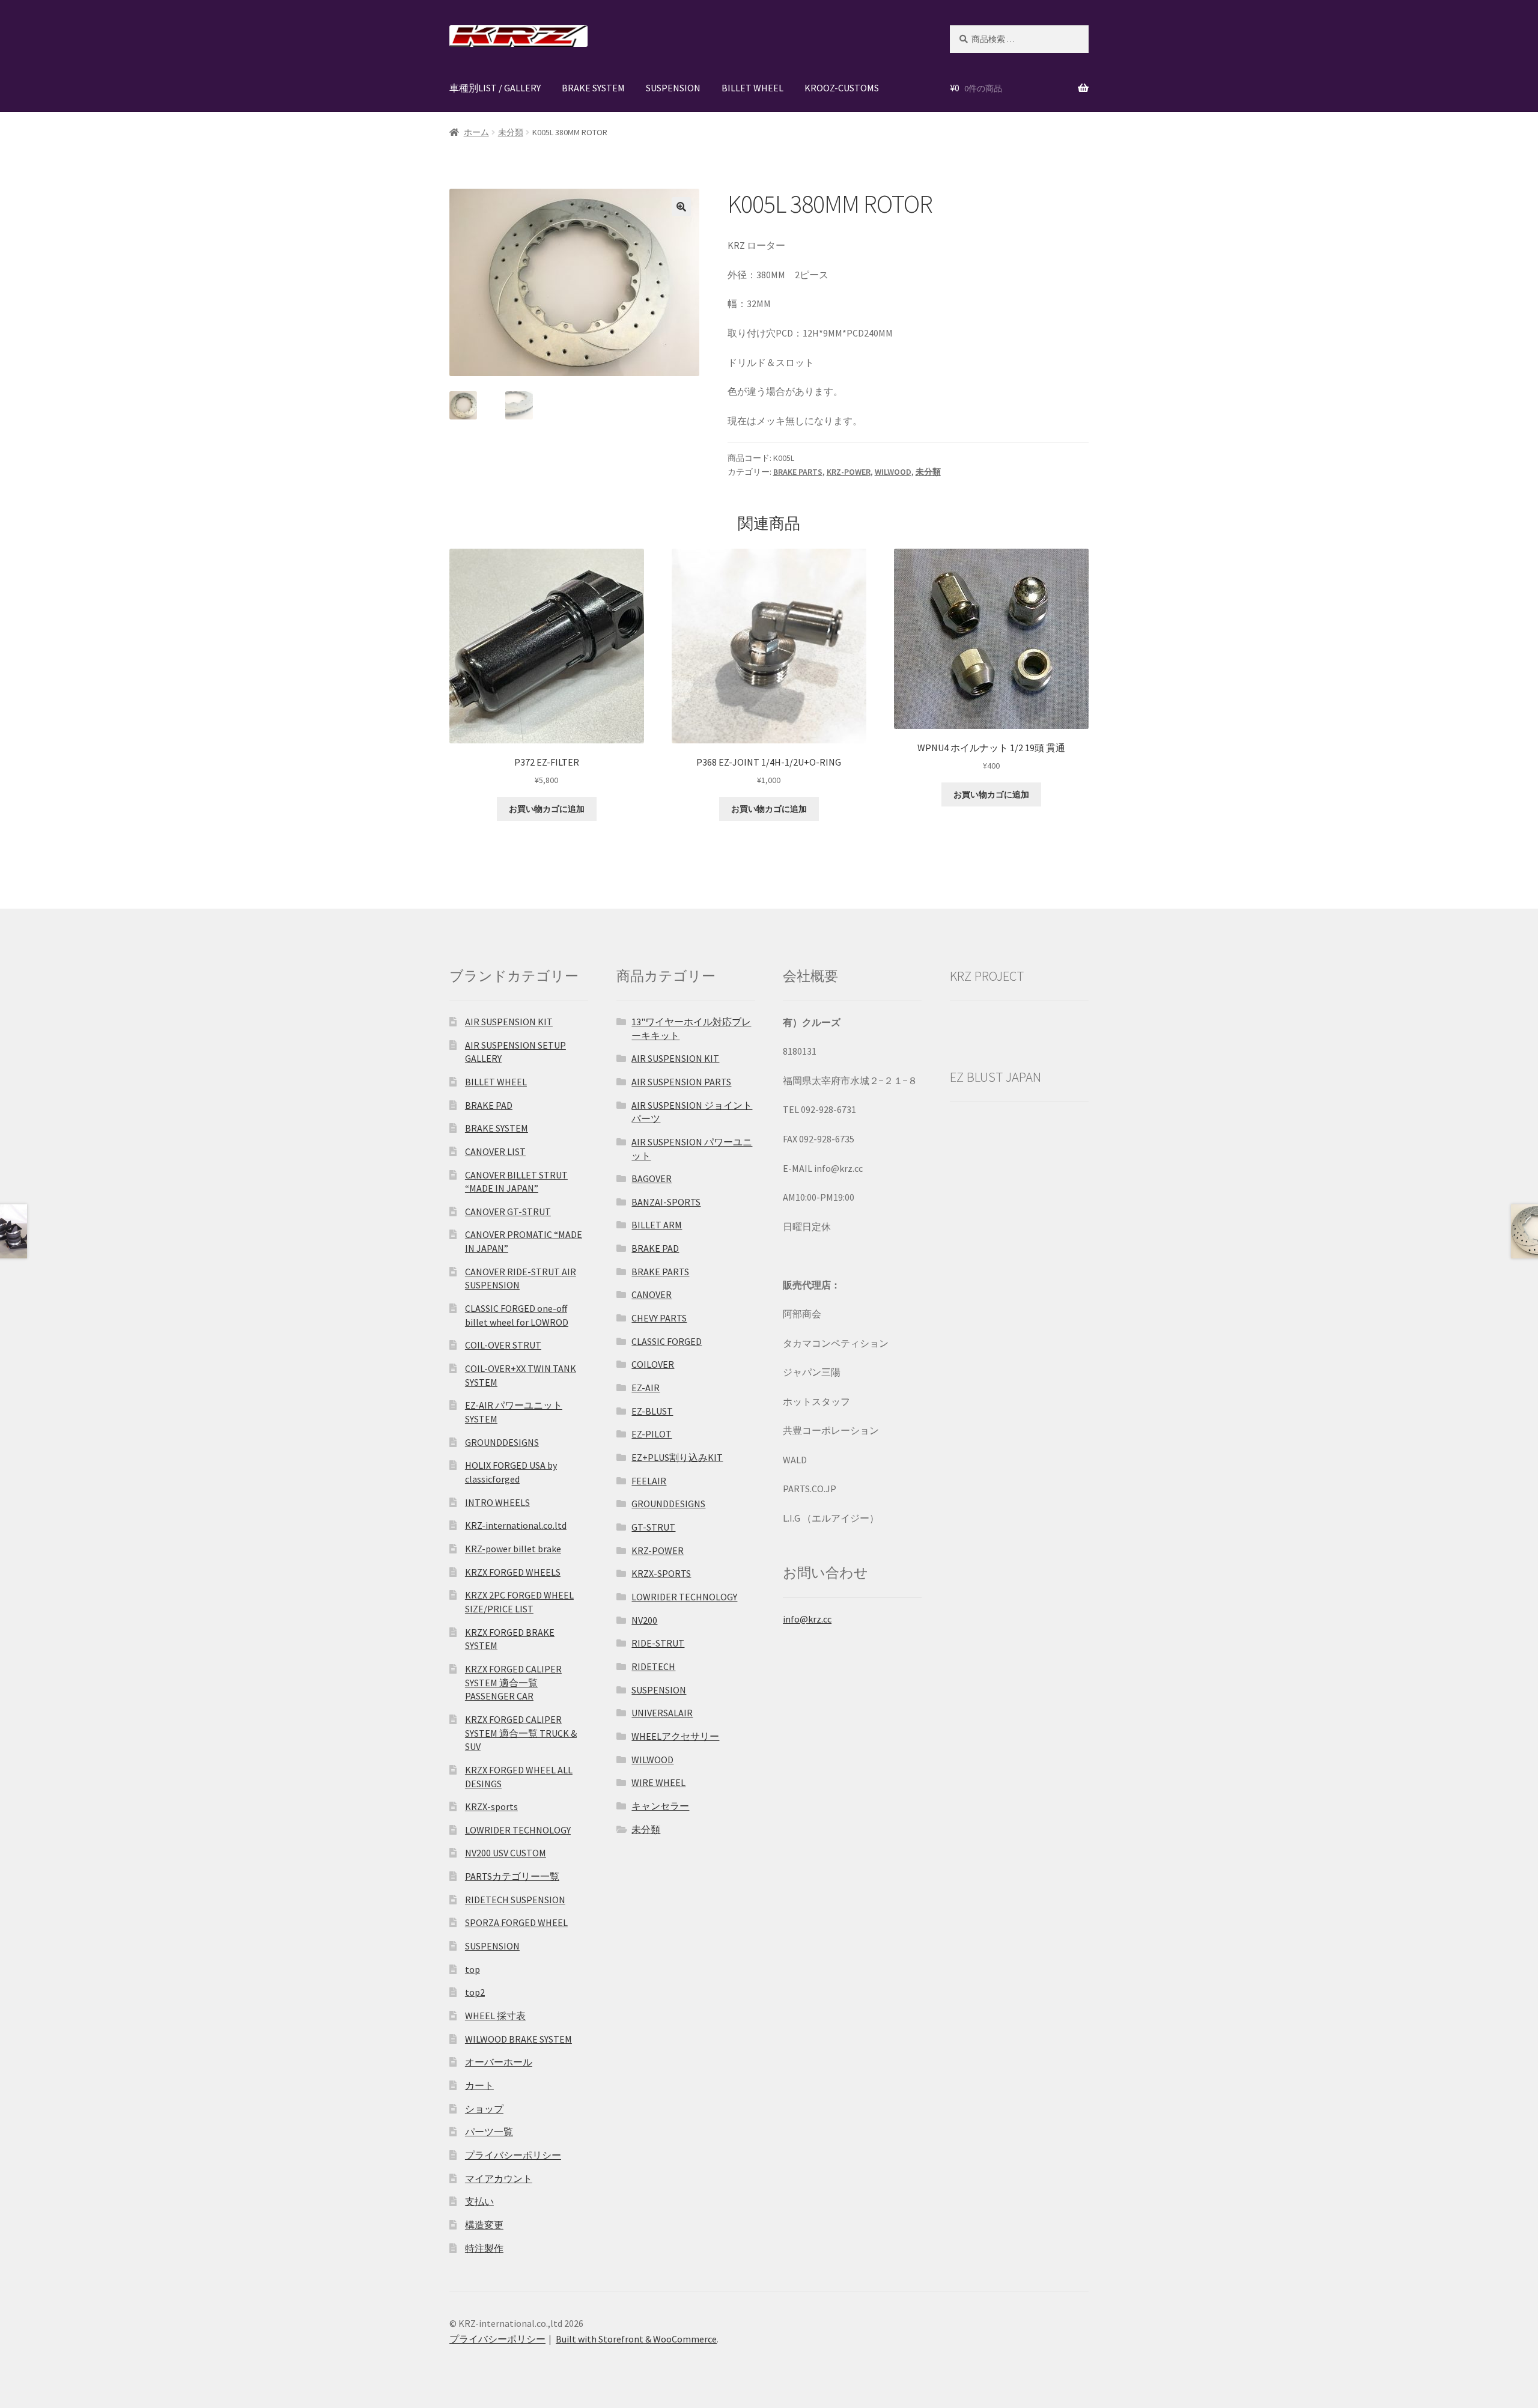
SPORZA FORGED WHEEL (516, 1922)
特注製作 (484, 2248)
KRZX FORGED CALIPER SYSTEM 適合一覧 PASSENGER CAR (513, 1682)
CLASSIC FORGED (667, 1341)
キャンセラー (660, 1806)
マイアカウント (499, 2178)
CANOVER (652, 1294)
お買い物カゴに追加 (547, 809)
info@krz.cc (807, 1619)
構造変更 (484, 2225)
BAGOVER (652, 1178)
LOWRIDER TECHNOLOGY (518, 1830)
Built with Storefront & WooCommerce (636, 2339)
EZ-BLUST (652, 1411)
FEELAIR (649, 1481)
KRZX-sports (491, 1806)
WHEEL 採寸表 (495, 2016)
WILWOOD (893, 472)
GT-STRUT (653, 1527)
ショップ (484, 2109)
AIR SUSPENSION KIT (509, 1022)
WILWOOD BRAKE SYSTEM (518, 2039)
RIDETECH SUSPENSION (515, 1900)
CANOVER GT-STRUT (508, 1212)
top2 (475, 1992)
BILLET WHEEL (752, 88)
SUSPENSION (673, 88)
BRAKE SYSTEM (593, 88)
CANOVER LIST (495, 1151)
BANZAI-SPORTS (666, 1202)
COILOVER (653, 1364)
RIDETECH (653, 1666)
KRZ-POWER (849, 472)
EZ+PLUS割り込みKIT (677, 1457)
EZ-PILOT (652, 1434)
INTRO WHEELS (497, 1502)
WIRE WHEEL (658, 1782)
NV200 (644, 1620)
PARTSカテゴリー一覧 (512, 1876)
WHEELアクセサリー (675, 1736)
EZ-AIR (646, 1388)
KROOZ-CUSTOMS (842, 88)
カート (479, 2085)
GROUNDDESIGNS (502, 1442)
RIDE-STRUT (658, 1643)
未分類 (511, 132)
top (473, 1969)
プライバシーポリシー (513, 2155)
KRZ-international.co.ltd (516, 1525)
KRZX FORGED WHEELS (513, 1572)
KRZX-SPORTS (661, 1573)
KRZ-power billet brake (513, 1549)
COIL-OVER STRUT (503, 1345)
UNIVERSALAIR (662, 1713)
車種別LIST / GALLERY (495, 88)
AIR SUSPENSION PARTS (681, 1082)
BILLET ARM (657, 1225)
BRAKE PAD (489, 1105)
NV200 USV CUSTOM (506, 1853)
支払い (479, 2201)
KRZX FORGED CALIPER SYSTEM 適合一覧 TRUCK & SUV (521, 1733)
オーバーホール (499, 2062)
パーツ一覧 (489, 2132)
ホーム (476, 132)
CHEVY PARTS (659, 1318)
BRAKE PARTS (798, 472)
